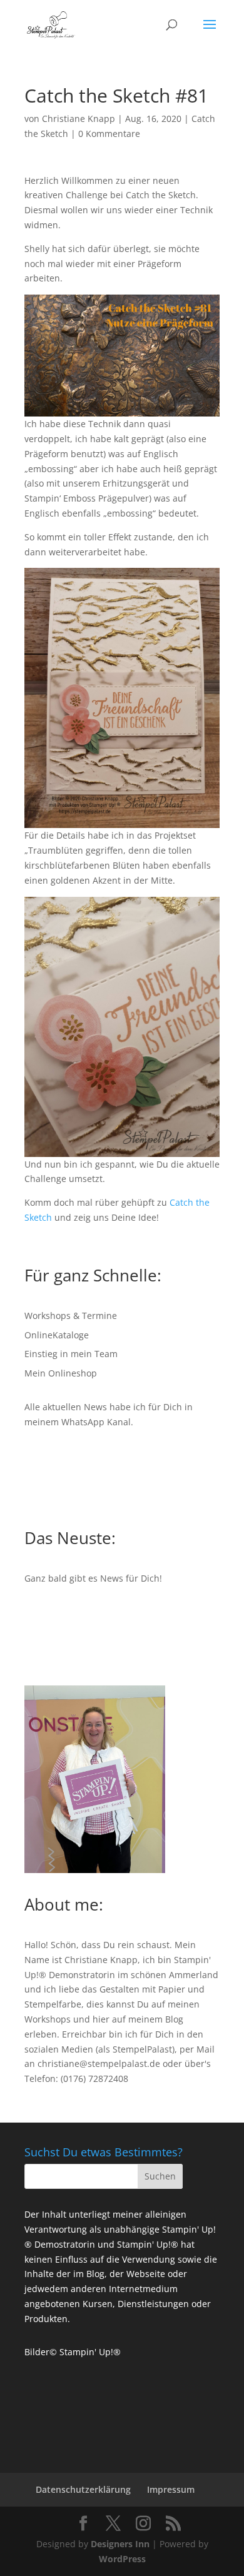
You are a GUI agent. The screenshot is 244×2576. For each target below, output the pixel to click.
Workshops (48, 2019)
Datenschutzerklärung (83, 2489)
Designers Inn (120, 2544)
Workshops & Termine (71, 1316)
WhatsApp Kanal (96, 1422)
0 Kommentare (109, 134)
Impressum (171, 2489)
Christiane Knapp (79, 119)
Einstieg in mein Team (71, 1354)
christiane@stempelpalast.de (99, 2063)
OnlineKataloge (57, 1335)
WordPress (122, 2559)
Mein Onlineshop (61, 1373)
